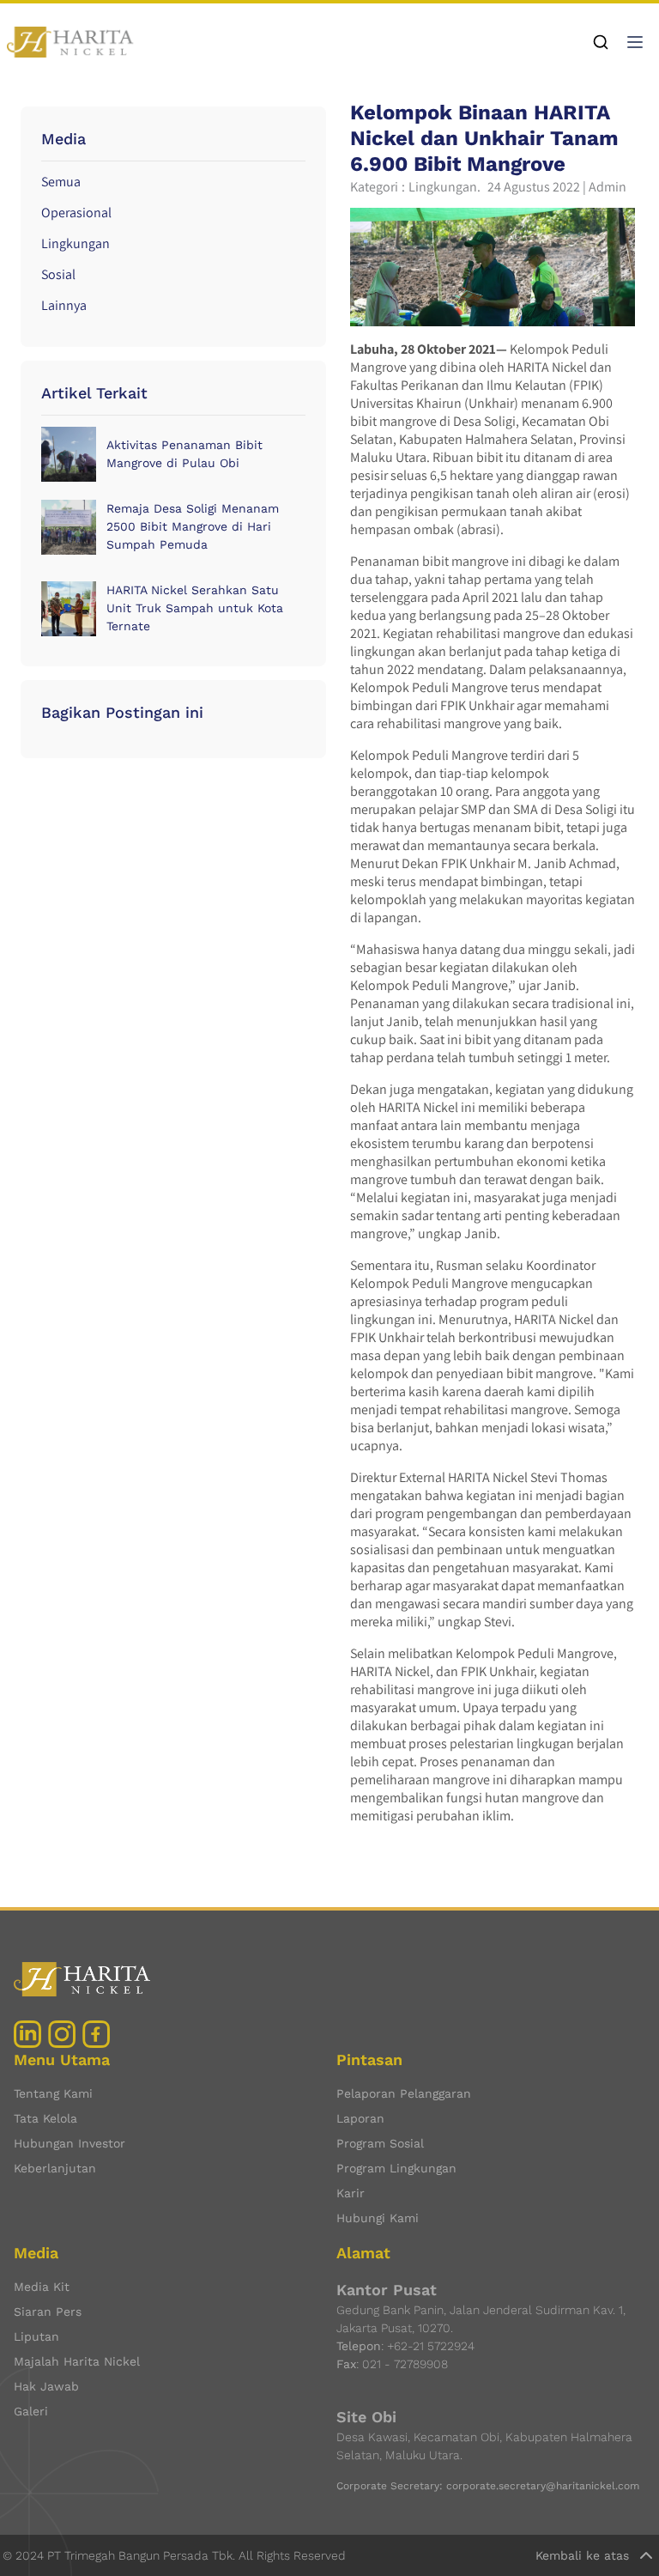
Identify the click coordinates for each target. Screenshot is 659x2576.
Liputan (36, 2336)
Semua (61, 182)
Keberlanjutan (55, 2168)
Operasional (76, 213)
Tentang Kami (53, 2093)
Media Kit (42, 2287)
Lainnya (64, 305)
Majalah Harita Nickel (77, 2361)
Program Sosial (380, 2143)
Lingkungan (76, 243)
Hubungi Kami (378, 2218)
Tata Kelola (45, 2118)
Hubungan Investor (70, 2143)
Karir (351, 2193)
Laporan (360, 2118)
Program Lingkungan (396, 2168)
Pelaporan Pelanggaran (404, 2093)
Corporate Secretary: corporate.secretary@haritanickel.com (488, 2486)
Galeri (31, 2411)
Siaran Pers (48, 2312)
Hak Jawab (46, 2386)
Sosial (58, 274)
